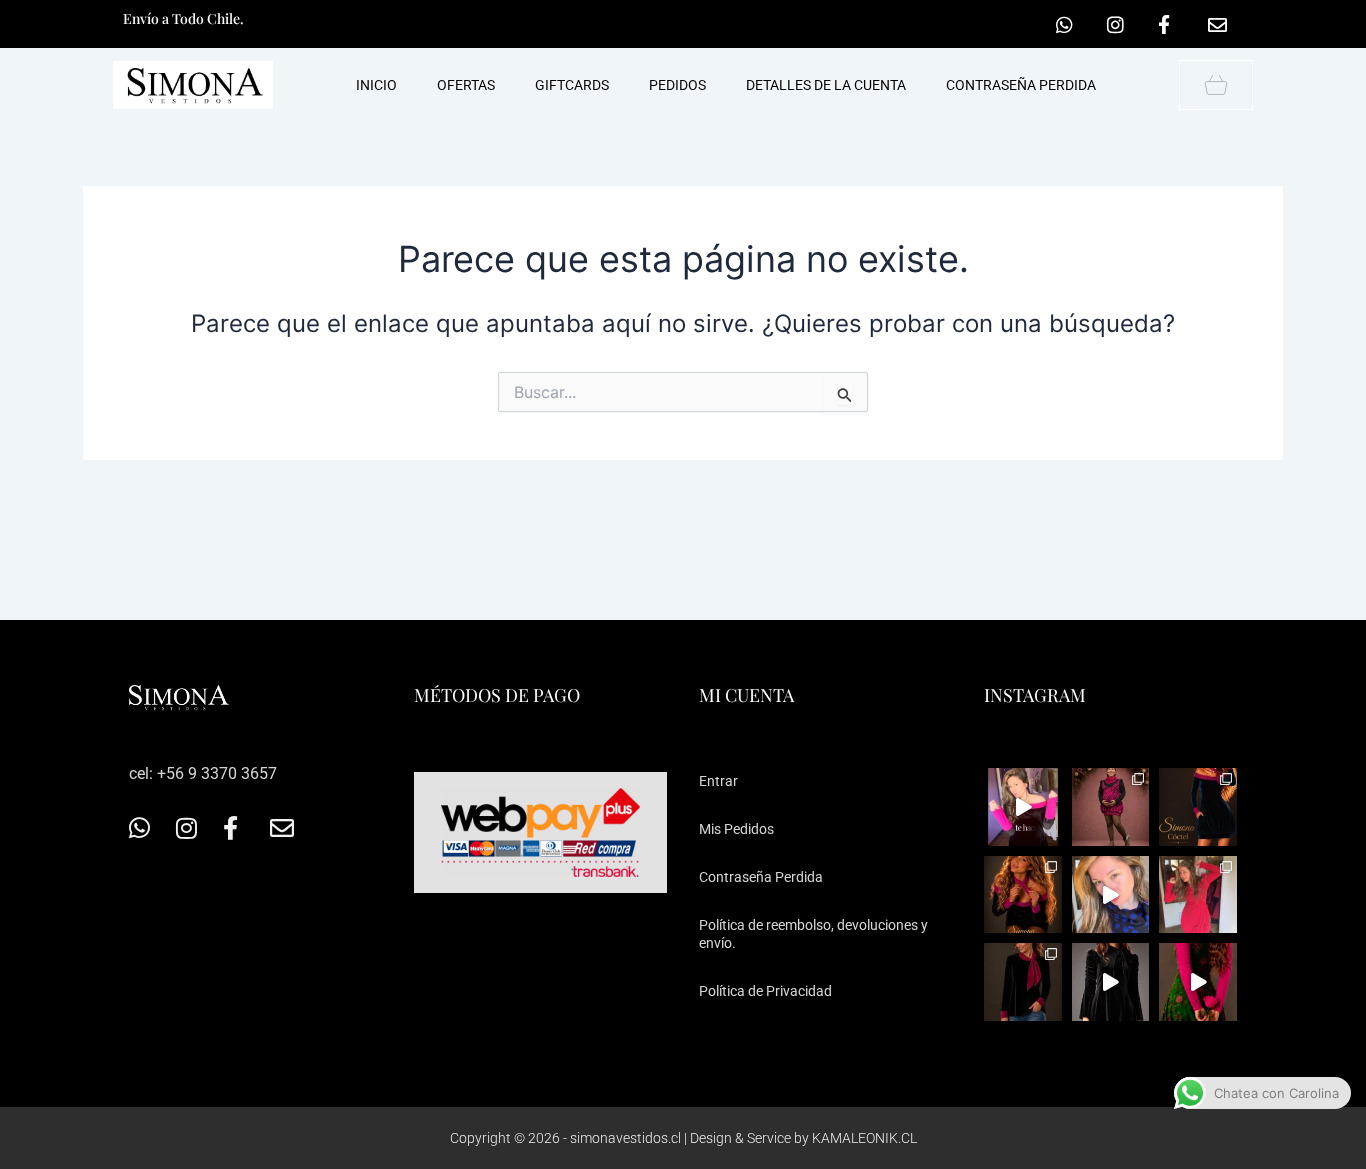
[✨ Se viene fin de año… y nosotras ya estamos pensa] (1198, 807)
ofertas (466, 85)
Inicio (376, 85)
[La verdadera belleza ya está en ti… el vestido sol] (1023, 807)
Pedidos (677, 85)
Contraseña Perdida (761, 877)
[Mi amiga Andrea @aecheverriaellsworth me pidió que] (1111, 895)
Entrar (718, 781)
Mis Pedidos (736, 829)
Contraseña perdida (1021, 85)
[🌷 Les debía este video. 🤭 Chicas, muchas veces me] (1198, 982)
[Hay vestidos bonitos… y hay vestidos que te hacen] (1111, 982)
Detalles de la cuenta (826, 85)
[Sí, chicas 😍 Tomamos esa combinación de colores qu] (1023, 982)
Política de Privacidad (765, 991)
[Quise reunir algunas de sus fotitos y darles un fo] (1111, 807)
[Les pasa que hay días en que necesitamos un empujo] (1198, 895)
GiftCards (572, 85)
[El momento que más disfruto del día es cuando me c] (1023, 895)
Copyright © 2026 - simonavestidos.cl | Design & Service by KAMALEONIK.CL (683, 1138)
